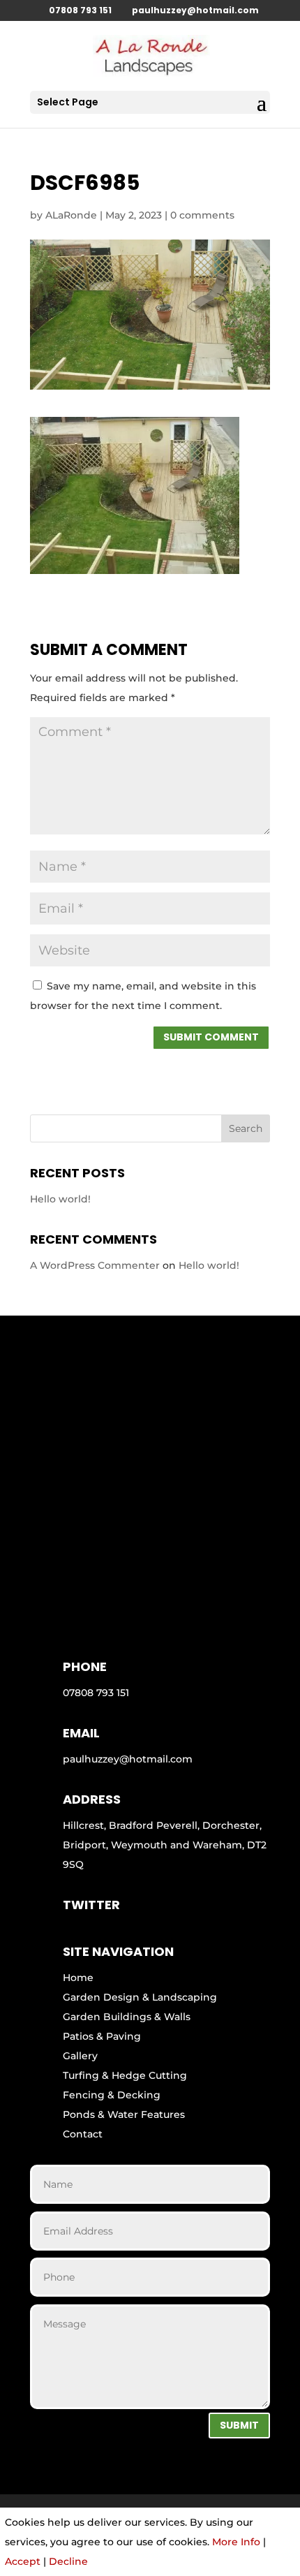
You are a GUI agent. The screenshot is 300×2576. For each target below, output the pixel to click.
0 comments (202, 215)
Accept (23, 2561)
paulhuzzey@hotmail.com (128, 1759)
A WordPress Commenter (95, 1265)
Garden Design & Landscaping (140, 1997)
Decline (68, 2561)
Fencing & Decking (112, 2095)
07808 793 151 (80, 10)
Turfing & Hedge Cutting (125, 2075)
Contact (83, 2134)
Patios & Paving (102, 2036)
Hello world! (60, 1199)
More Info (236, 2542)
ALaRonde (71, 215)
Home (78, 1978)
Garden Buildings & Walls (127, 2017)
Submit (239, 2425)
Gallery (80, 2056)
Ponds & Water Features (124, 2114)
